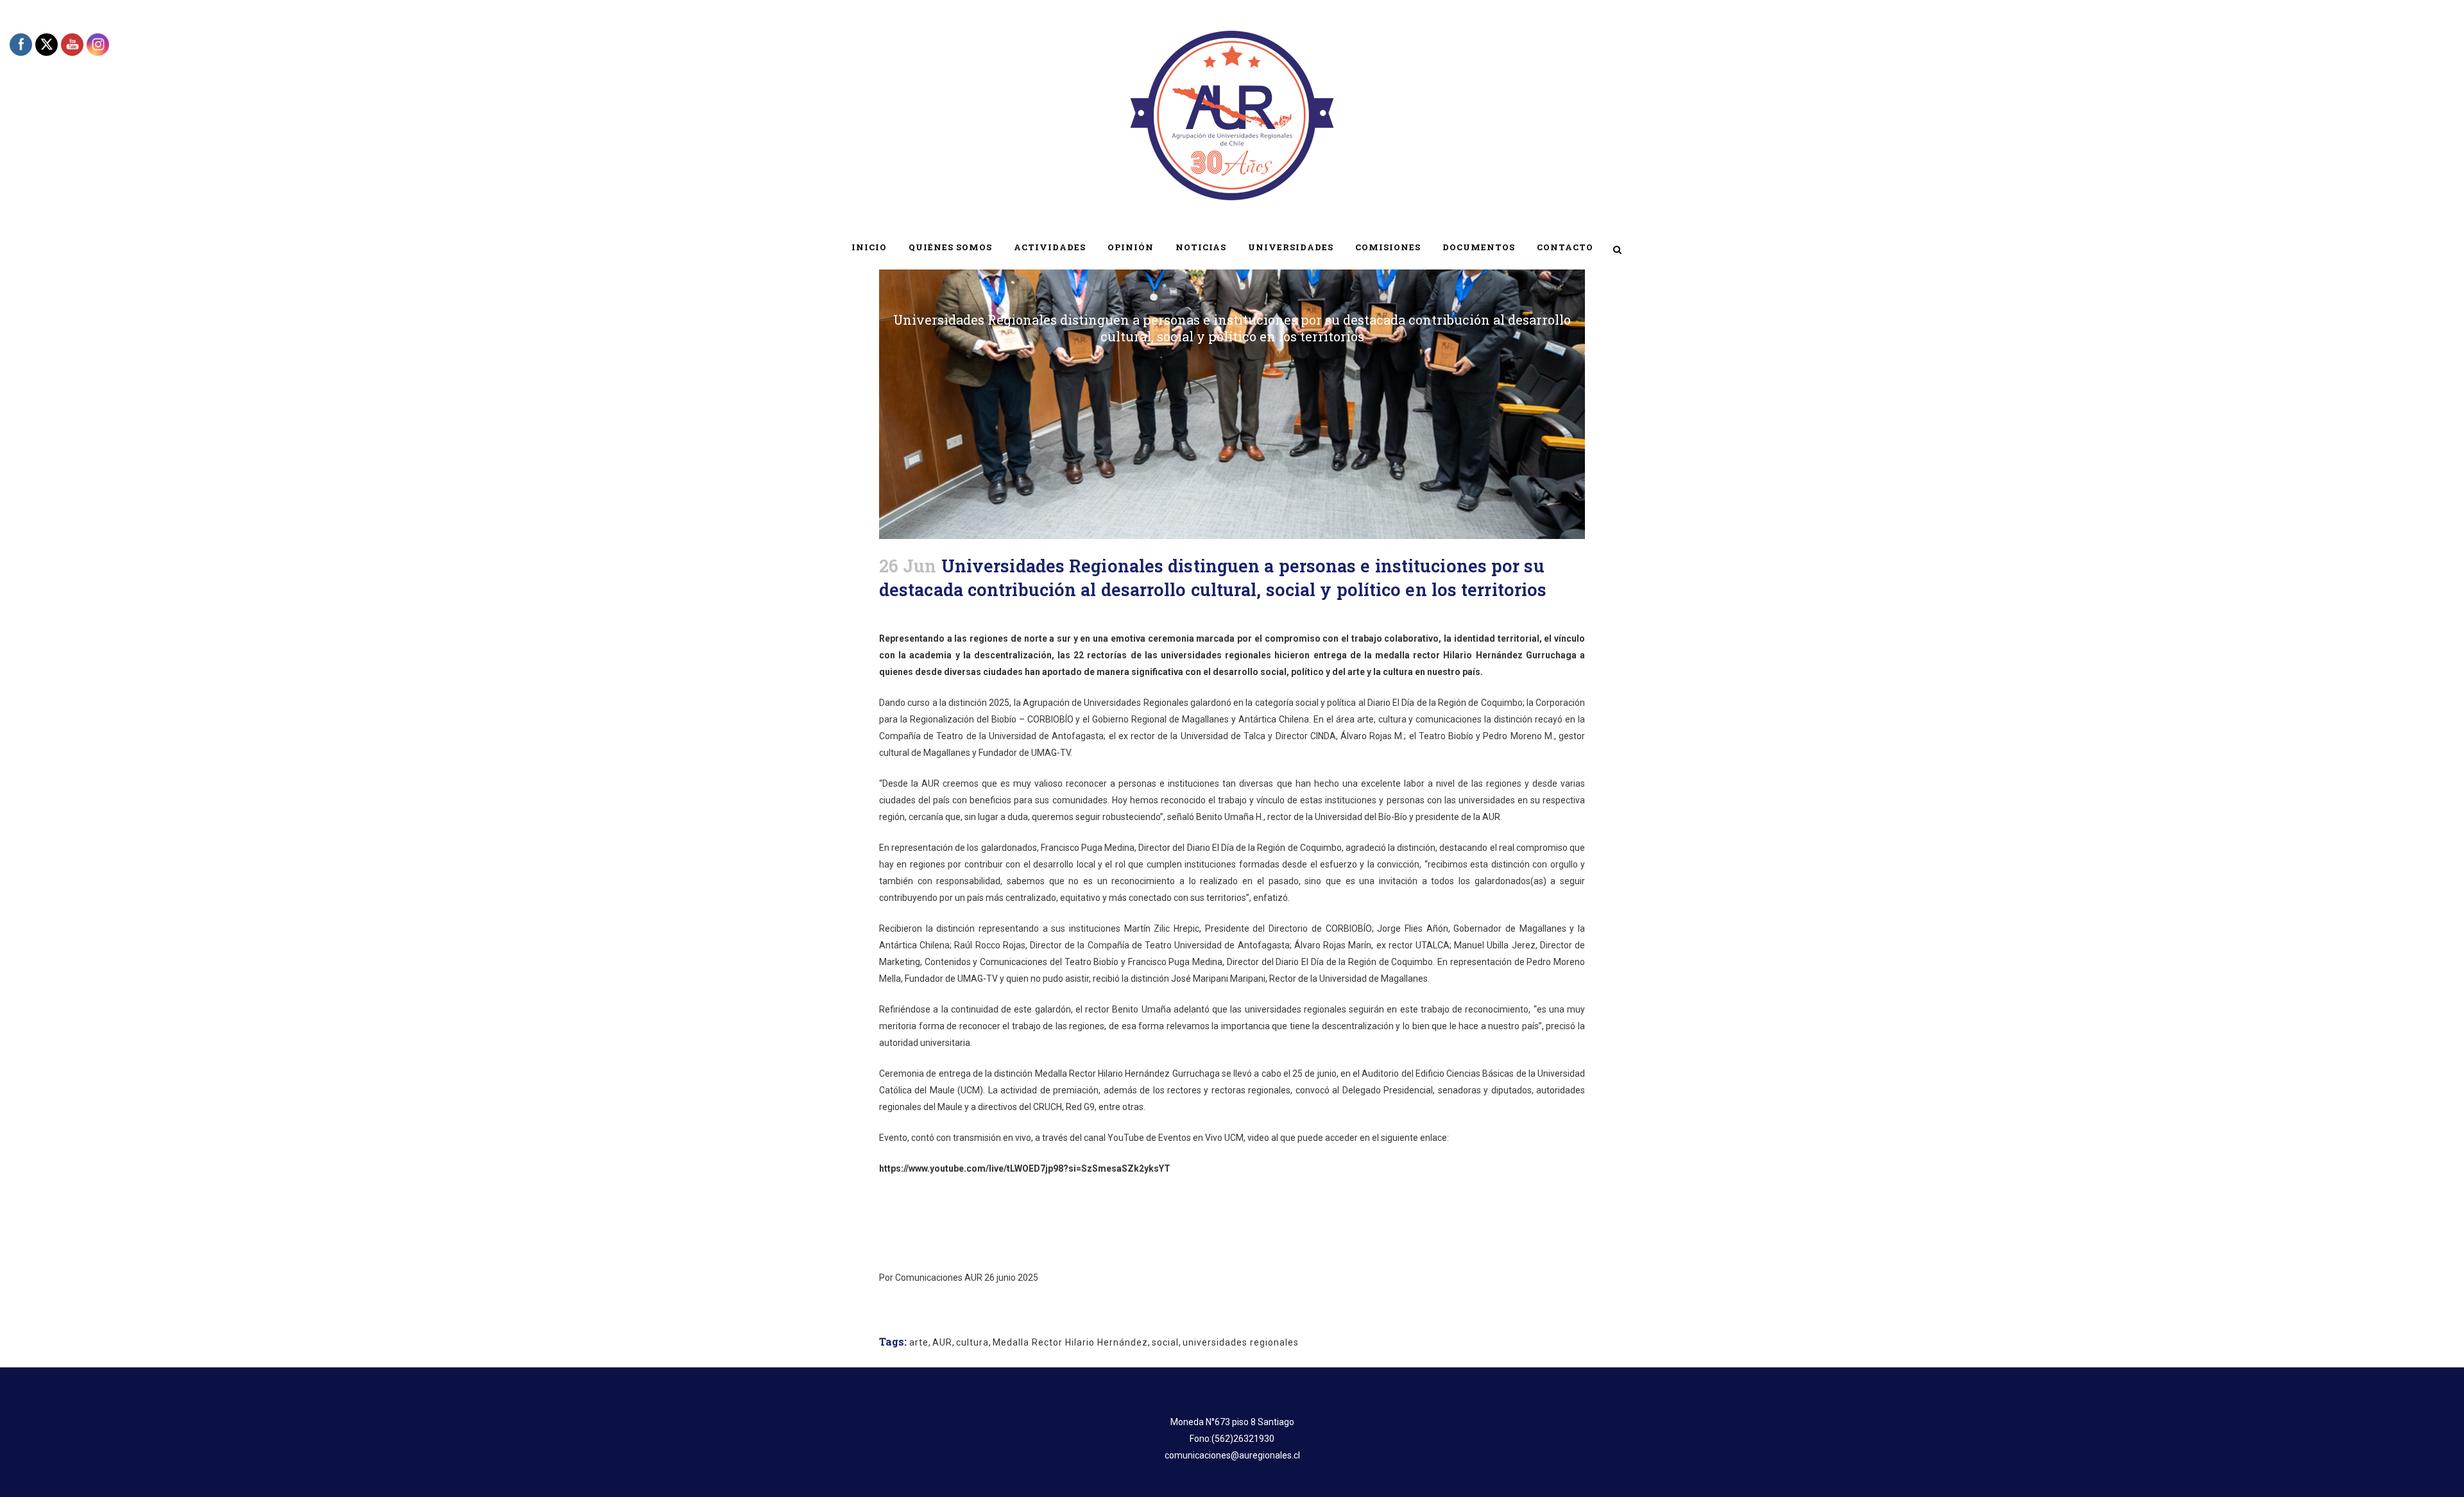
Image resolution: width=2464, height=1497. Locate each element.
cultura (972, 1342)
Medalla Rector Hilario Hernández (1070, 1342)
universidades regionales (1241, 1342)
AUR (942, 1342)
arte (919, 1342)
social (1165, 1342)
